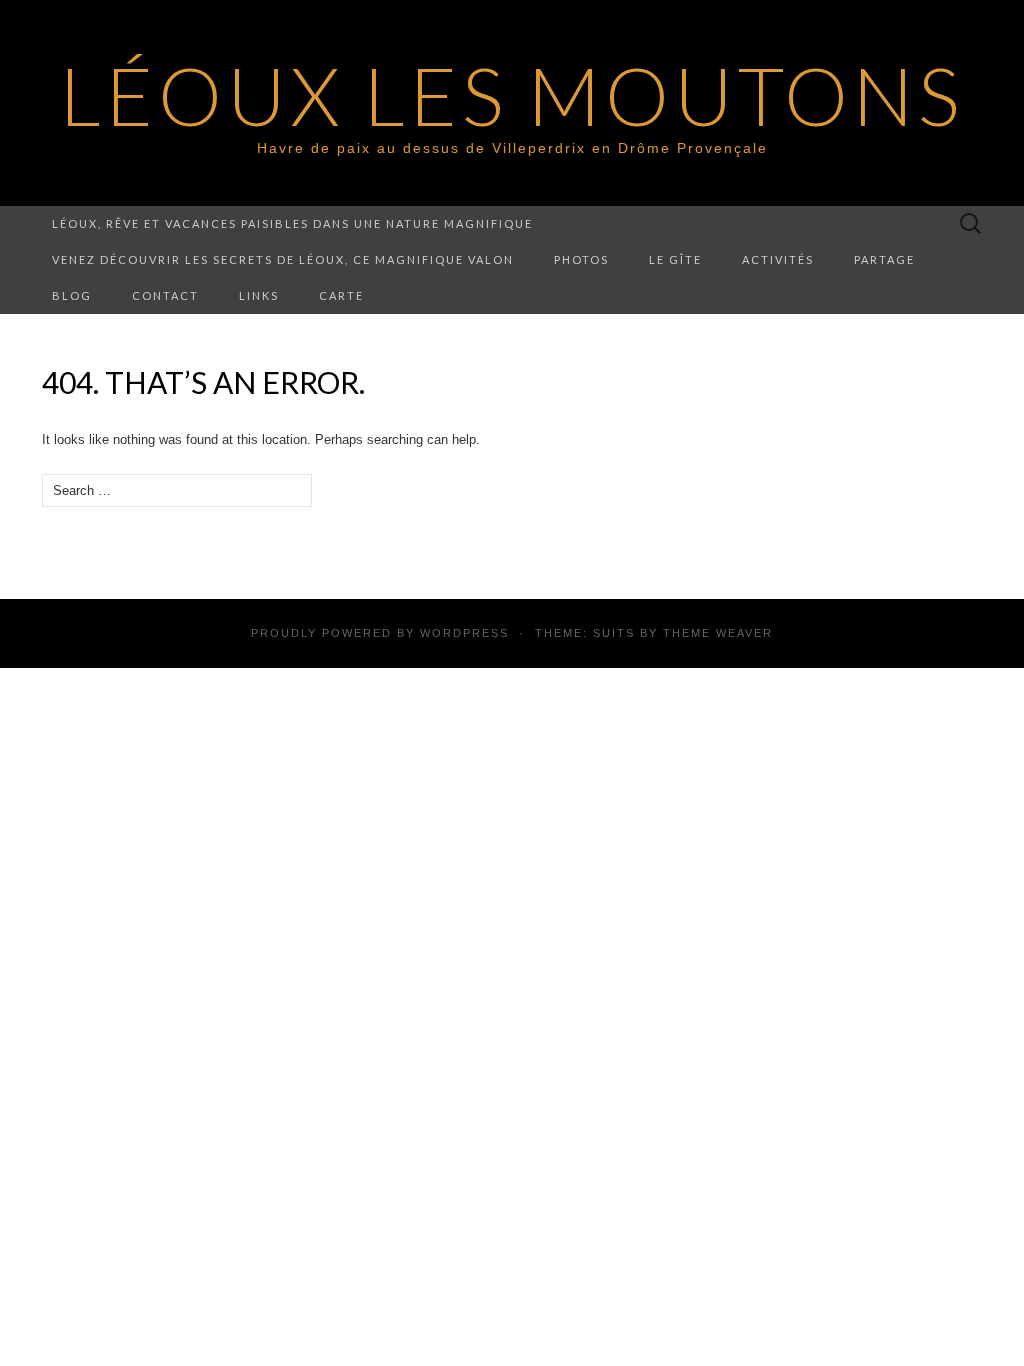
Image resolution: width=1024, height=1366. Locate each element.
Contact (165, 295)
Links (259, 295)
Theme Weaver (718, 633)
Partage (884, 259)
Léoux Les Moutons (512, 95)
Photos (581, 259)
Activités (778, 259)
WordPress (464, 633)
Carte (341, 295)
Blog (72, 295)
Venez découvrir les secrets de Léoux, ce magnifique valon (283, 259)
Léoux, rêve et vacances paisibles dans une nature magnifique (292, 223)
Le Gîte (675, 259)
